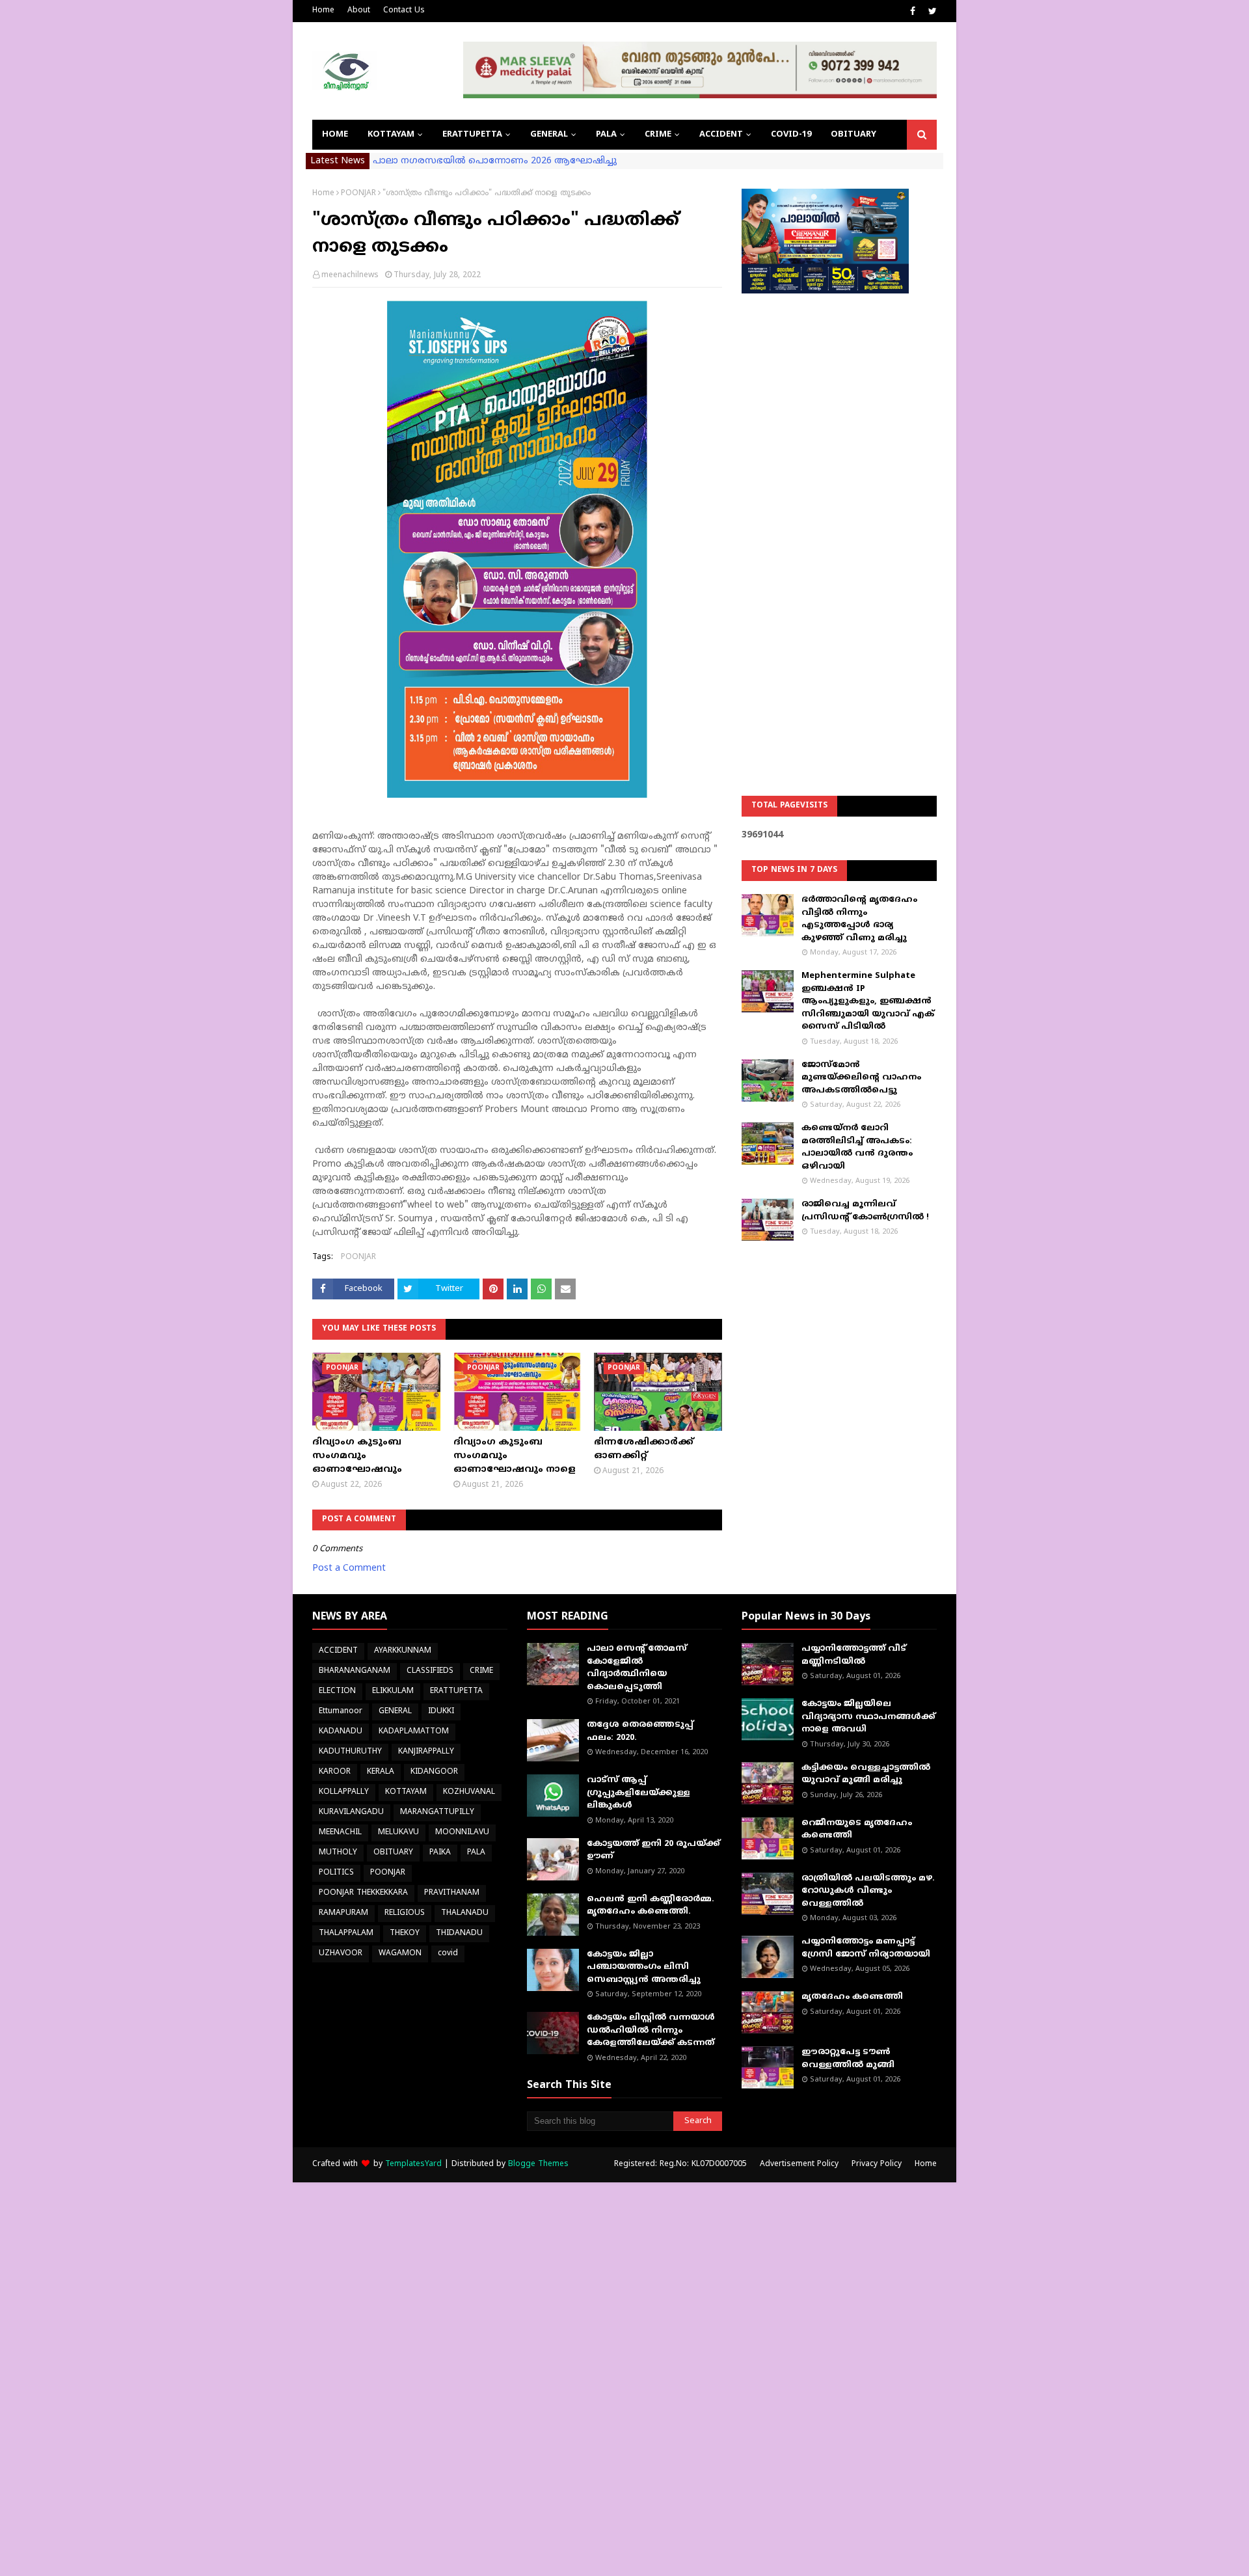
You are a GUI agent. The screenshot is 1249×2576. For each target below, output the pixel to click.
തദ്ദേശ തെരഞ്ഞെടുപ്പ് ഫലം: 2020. (640, 1731)
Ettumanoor (341, 1712)
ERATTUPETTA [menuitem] (472, 135)
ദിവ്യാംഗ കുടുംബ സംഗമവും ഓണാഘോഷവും (357, 1456)
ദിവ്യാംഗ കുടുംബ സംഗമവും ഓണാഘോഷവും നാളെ (515, 1456)
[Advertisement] (839, 511)
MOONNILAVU (462, 1833)
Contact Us (404, 11)
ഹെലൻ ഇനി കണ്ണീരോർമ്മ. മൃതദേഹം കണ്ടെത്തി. (651, 1906)
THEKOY (405, 1933)
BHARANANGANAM (355, 1671)
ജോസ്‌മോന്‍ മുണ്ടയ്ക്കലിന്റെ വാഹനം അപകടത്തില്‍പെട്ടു (861, 1078)
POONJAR (358, 194)
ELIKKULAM (393, 1691)
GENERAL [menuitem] (549, 135)
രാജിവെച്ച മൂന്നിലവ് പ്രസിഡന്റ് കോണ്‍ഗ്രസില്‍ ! (865, 1211)
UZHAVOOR (341, 1954)
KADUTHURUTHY (350, 1752)
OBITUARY (393, 1853)
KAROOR (335, 1772)
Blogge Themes (538, 2164)
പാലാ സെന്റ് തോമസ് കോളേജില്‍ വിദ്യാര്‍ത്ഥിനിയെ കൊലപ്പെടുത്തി (637, 1668)
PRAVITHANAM (452, 1893)
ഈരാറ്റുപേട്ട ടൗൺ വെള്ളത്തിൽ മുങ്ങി (848, 2059)
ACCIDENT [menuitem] (721, 135)
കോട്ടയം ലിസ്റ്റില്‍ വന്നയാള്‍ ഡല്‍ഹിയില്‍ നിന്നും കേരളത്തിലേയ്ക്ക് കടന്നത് (651, 2030)
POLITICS (336, 1873)
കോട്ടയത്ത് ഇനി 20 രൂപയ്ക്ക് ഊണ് (653, 1851)
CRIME (481, 1671)
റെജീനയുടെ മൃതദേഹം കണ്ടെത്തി (857, 1830)
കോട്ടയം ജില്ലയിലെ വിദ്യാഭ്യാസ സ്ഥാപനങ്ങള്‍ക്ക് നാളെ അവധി (868, 1717)
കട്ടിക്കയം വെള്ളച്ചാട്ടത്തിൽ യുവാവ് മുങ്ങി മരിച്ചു (866, 1774)
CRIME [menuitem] (658, 135)
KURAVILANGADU (351, 1812)
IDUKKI (441, 1712)
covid (448, 1954)
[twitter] (931, 12)
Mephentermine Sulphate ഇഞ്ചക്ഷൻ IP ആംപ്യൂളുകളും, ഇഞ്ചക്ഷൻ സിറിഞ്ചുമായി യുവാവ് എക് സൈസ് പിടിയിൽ (868, 1001)
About (359, 11)
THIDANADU (459, 1933)
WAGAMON (400, 1954)
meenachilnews (350, 276)
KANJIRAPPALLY (426, 1752)
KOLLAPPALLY (344, 1792)
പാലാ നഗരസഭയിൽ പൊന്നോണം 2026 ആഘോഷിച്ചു (495, 161)
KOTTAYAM (406, 1792)
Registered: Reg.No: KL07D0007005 (680, 2164)
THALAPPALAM (346, 1933)
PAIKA (440, 1853)
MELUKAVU (398, 1833)
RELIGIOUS (405, 1913)
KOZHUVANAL (469, 1792)
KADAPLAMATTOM (414, 1732)
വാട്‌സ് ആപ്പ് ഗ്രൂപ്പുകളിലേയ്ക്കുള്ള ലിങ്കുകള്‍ (638, 1793)
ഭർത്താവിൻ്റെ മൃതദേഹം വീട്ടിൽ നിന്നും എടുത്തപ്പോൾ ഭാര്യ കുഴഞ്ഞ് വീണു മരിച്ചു (859, 919)
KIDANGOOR (434, 1772)
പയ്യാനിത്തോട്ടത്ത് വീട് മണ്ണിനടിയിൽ (854, 1655)
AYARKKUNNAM (403, 1651)
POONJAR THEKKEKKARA (363, 1893)
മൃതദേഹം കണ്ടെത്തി (852, 1997)
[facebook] (913, 12)
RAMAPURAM (343, 1913)
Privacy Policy (877, 2164)
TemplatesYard (413, 2164)
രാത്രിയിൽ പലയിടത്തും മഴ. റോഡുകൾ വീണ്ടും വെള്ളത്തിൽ (868, 1891)
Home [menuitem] (335, 135)
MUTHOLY (338, 1853)
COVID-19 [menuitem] (791, 135)
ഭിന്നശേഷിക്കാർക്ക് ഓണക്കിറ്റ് (644, 1449)
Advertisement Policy (799, 2164)
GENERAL (395, 1712)
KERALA (381, 1772)
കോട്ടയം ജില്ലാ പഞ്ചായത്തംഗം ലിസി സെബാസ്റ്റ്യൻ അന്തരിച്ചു (644, 1967)
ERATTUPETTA (456, 1691)
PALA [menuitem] (606, 135)
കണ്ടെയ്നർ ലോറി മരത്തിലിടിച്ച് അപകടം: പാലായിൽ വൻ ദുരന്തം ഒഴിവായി (857, 1147)
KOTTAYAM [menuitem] (391, 135)
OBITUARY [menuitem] (853, 135)
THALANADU (465, 1913)
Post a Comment (349, 1568)
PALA (476, 1853)
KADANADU (341, 1732)
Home (323, 11)
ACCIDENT (338, 1651)
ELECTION (337, 1691)
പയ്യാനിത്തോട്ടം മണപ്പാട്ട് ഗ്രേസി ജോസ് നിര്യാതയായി (866, 1948)
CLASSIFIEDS (430, 1671)
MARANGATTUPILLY (437, 1812)
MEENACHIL (340, 1833)
